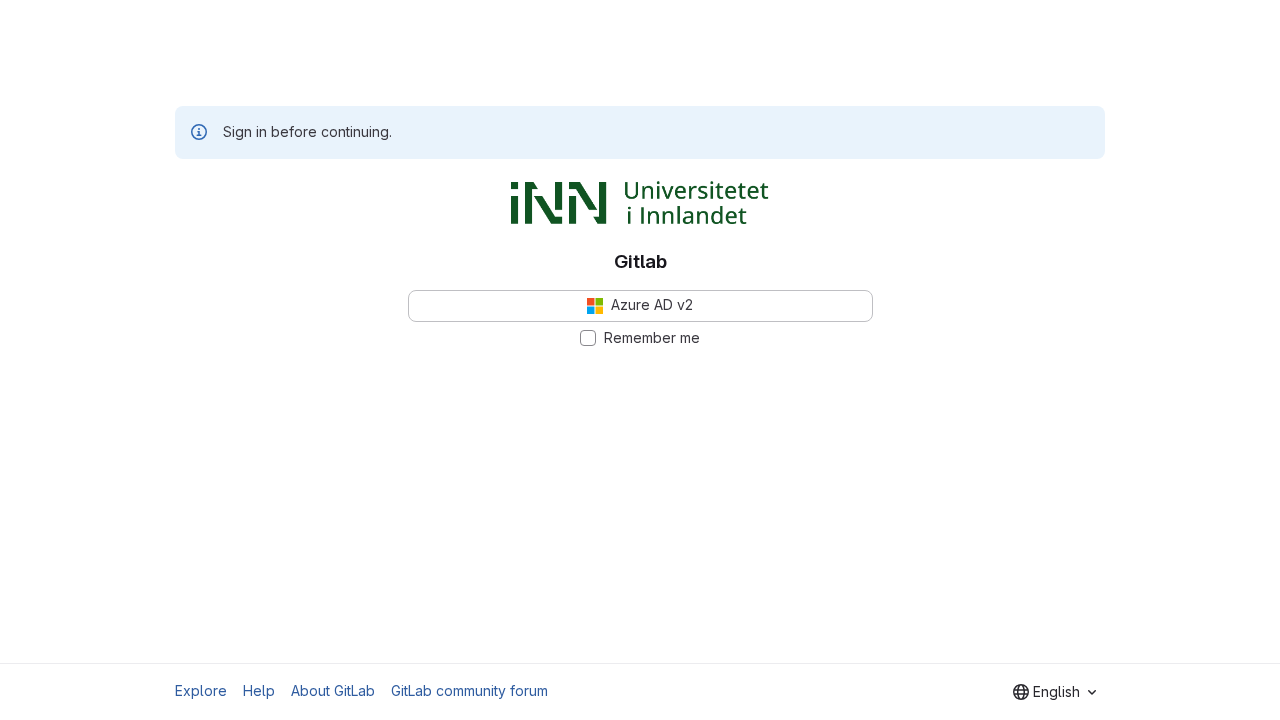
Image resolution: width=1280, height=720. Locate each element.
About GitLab (333, 690)
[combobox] (1054, 692)
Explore (201, 690)
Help (259, 690)
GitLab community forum (469, 690)
